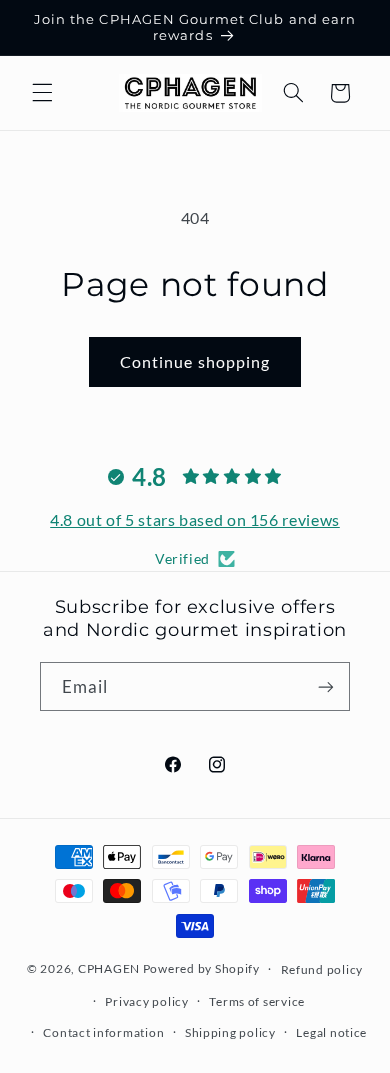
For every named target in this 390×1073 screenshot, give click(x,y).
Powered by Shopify (201, 968)
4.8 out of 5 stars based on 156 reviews (195, 519)
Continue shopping (195, 361)
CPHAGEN (109, 968)
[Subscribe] (326, 686)
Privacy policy (146, 1001)
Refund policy (322, 969)
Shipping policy (230, 1032)
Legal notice (331, 1032)
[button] (42, 93)
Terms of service (257, 1001)
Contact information (103, 1032)
